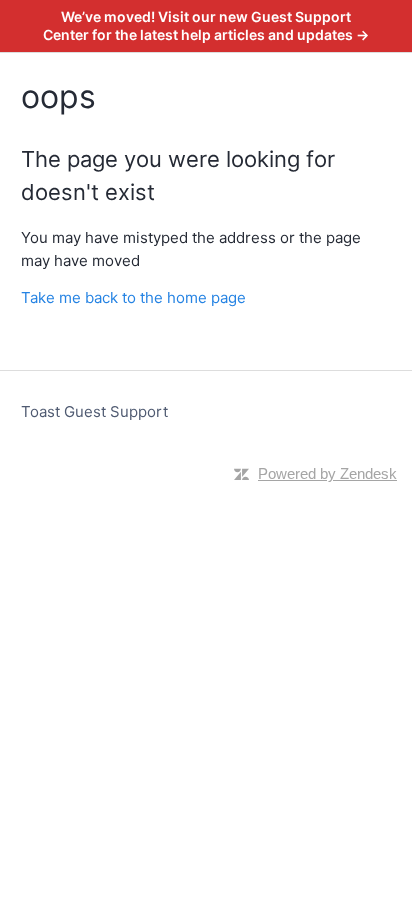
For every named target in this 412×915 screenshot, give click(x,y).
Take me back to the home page (133, 297)
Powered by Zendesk (327, 473)
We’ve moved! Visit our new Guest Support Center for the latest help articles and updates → (206, 25)
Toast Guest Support (94, 411)
